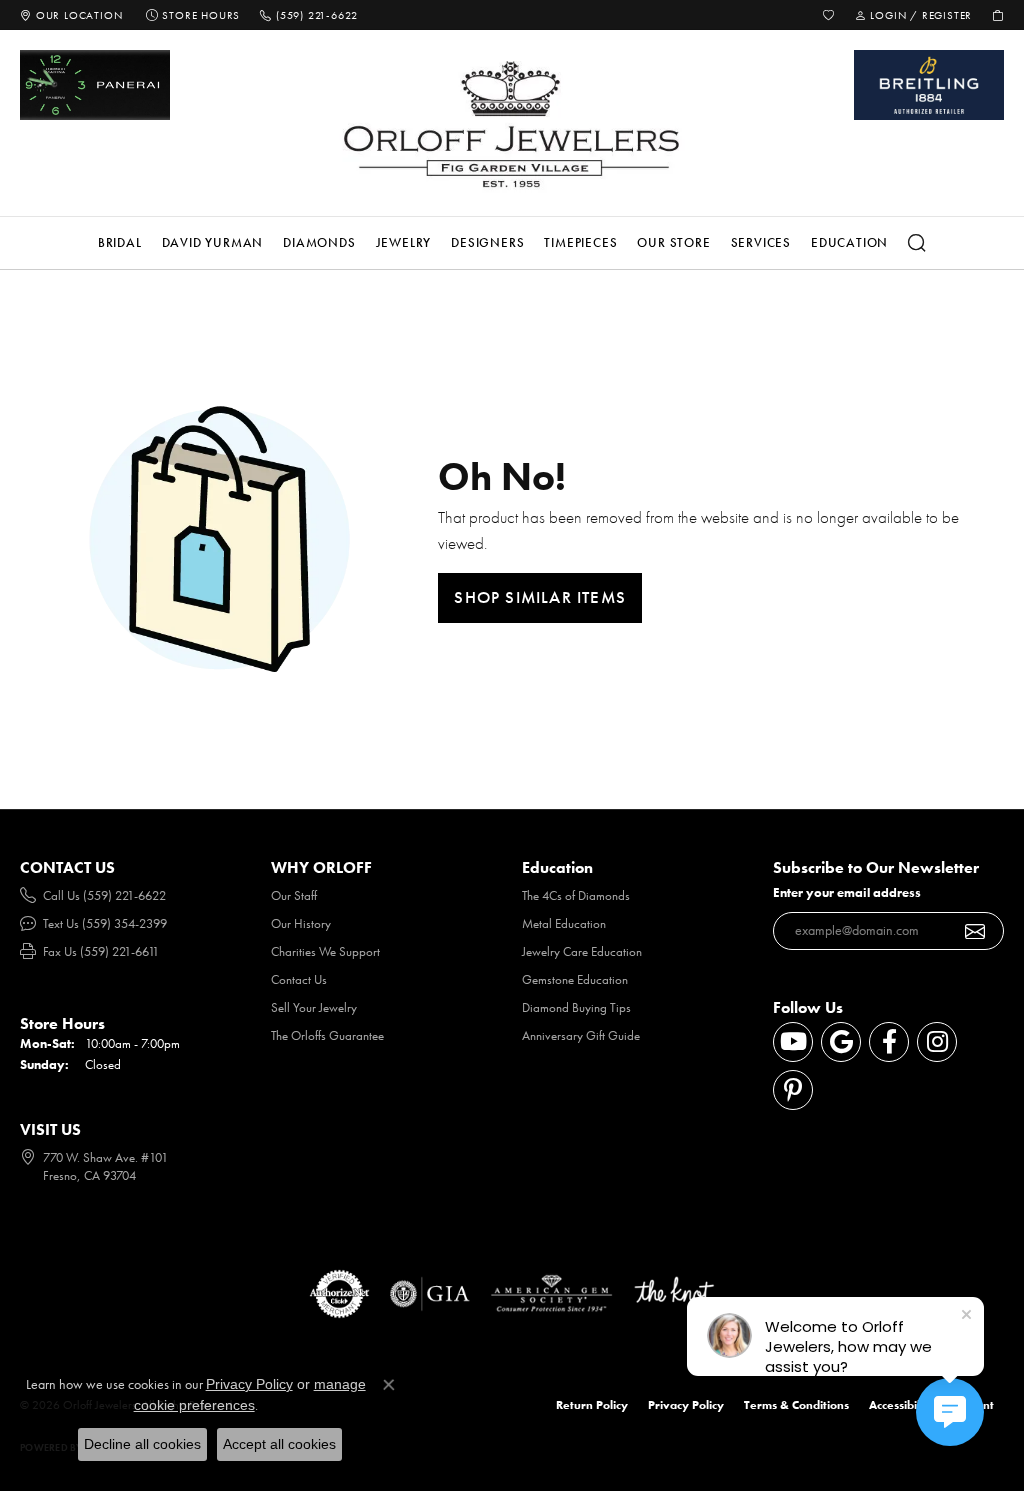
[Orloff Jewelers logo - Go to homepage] (512, 123)
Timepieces (580, 242)
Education (849, 242)
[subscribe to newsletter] (975, 931)
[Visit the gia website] (430, 1294)
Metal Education (564, 923)
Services (761, 242)
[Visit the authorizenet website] (340, 1294)
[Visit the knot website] (674, 1294)
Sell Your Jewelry (314, 1007)
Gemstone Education (575, 979)
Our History (301, 923)
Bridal (120, 242)
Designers (487, 242)
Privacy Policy (686, 1405)
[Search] (917, 243)
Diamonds (319, 242)
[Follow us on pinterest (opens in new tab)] (793, 1090)
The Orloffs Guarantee (327, 1035)
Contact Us (299, 979)
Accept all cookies (279, 1444)
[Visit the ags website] (551, 1294)
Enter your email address (847, 892)
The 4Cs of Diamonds (576, 895)
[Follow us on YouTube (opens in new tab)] (793, 1042)
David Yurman (213, 242)
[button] (829, 15)
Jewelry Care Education (582, 951)
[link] (71, 15)
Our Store (673, 242)
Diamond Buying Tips (576, 1007)
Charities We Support (325, 951)
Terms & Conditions (796, 1405)
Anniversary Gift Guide (581, 1035)
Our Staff (294, 895)
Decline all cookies (142, 1444)
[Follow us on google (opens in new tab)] (841, 1042)
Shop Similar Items (540, 597)
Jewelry (404, 242)
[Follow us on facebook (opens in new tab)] (889, 1042)
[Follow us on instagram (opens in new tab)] (937, 1042)
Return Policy (592, 1405)
